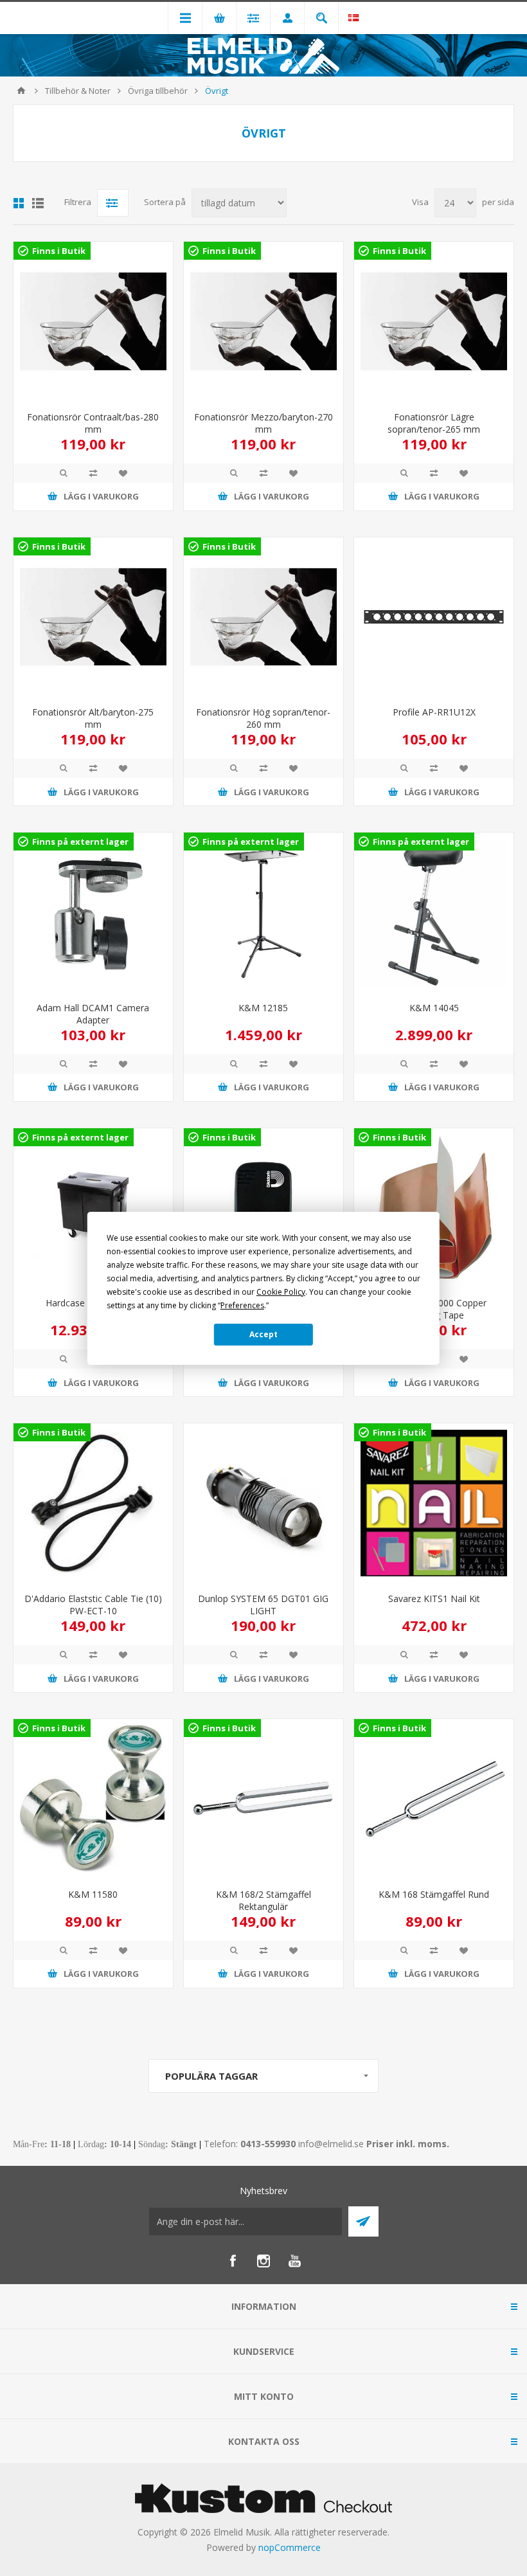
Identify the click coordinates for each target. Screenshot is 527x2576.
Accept (263, 1334)
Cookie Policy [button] (281, 1292)
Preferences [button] (242, 1305)
